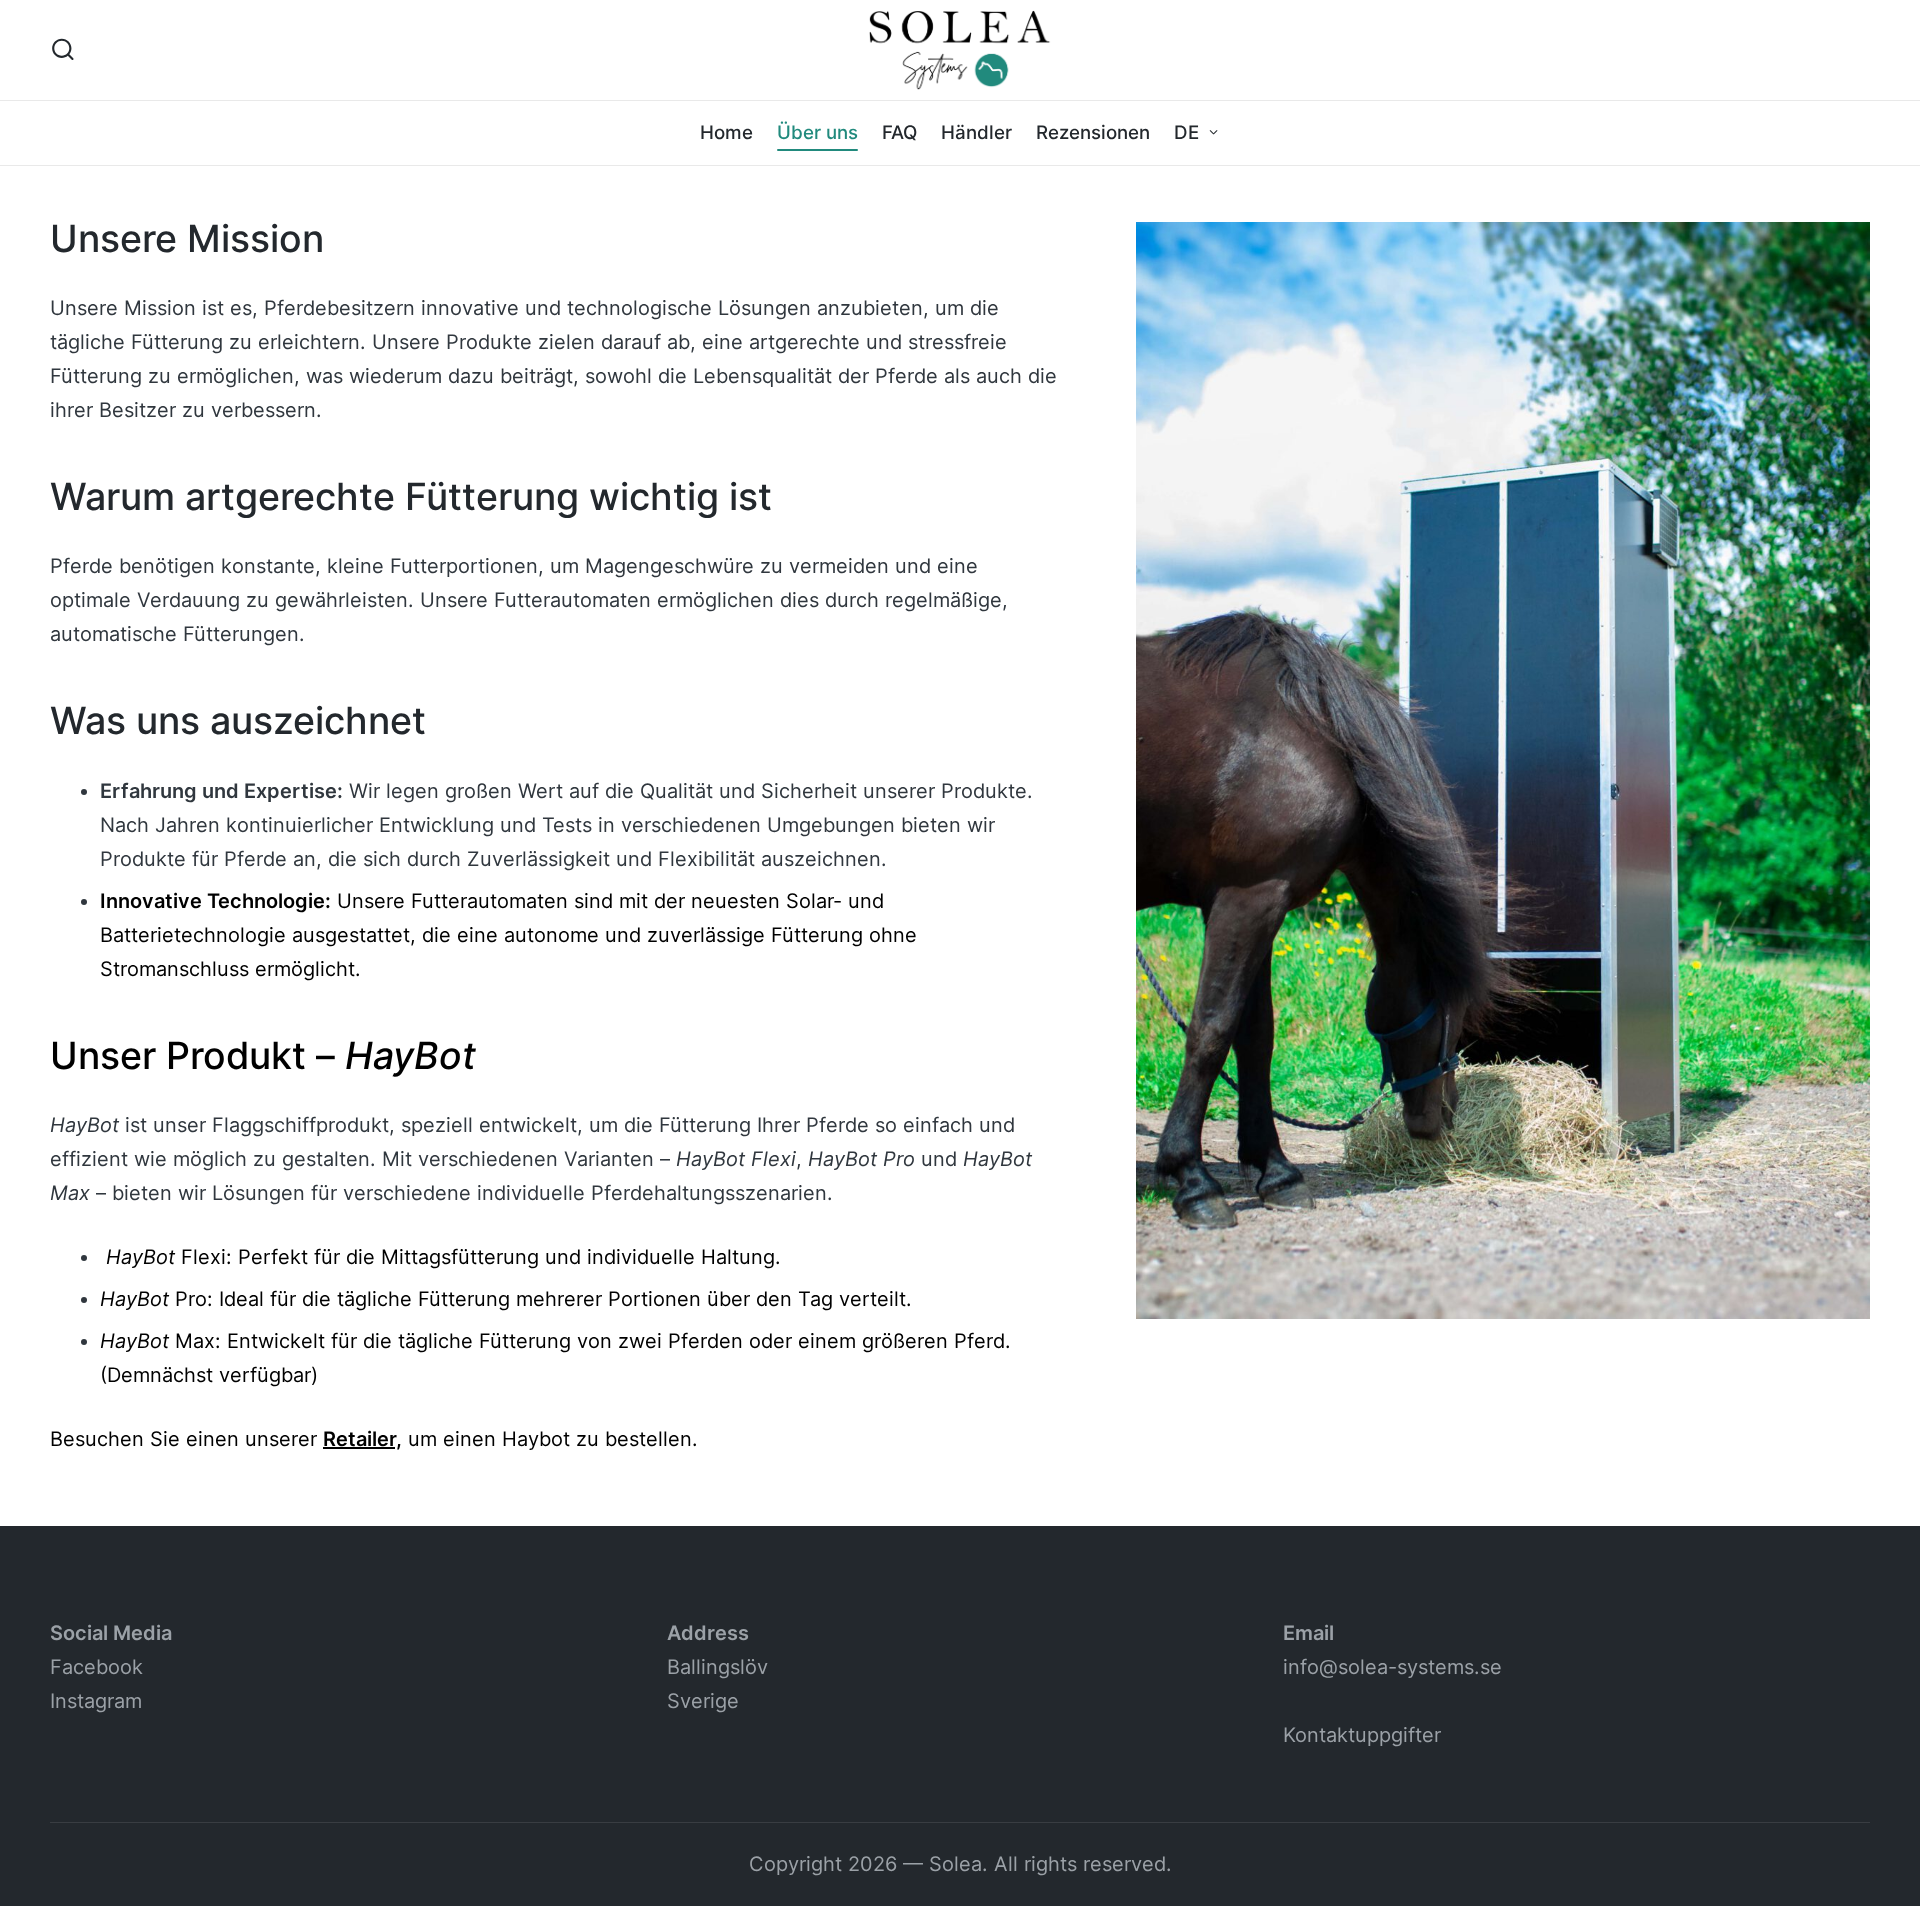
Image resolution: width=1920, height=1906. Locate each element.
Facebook (96, 1667)
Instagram (96, 1701)
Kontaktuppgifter (1362, 1735)
